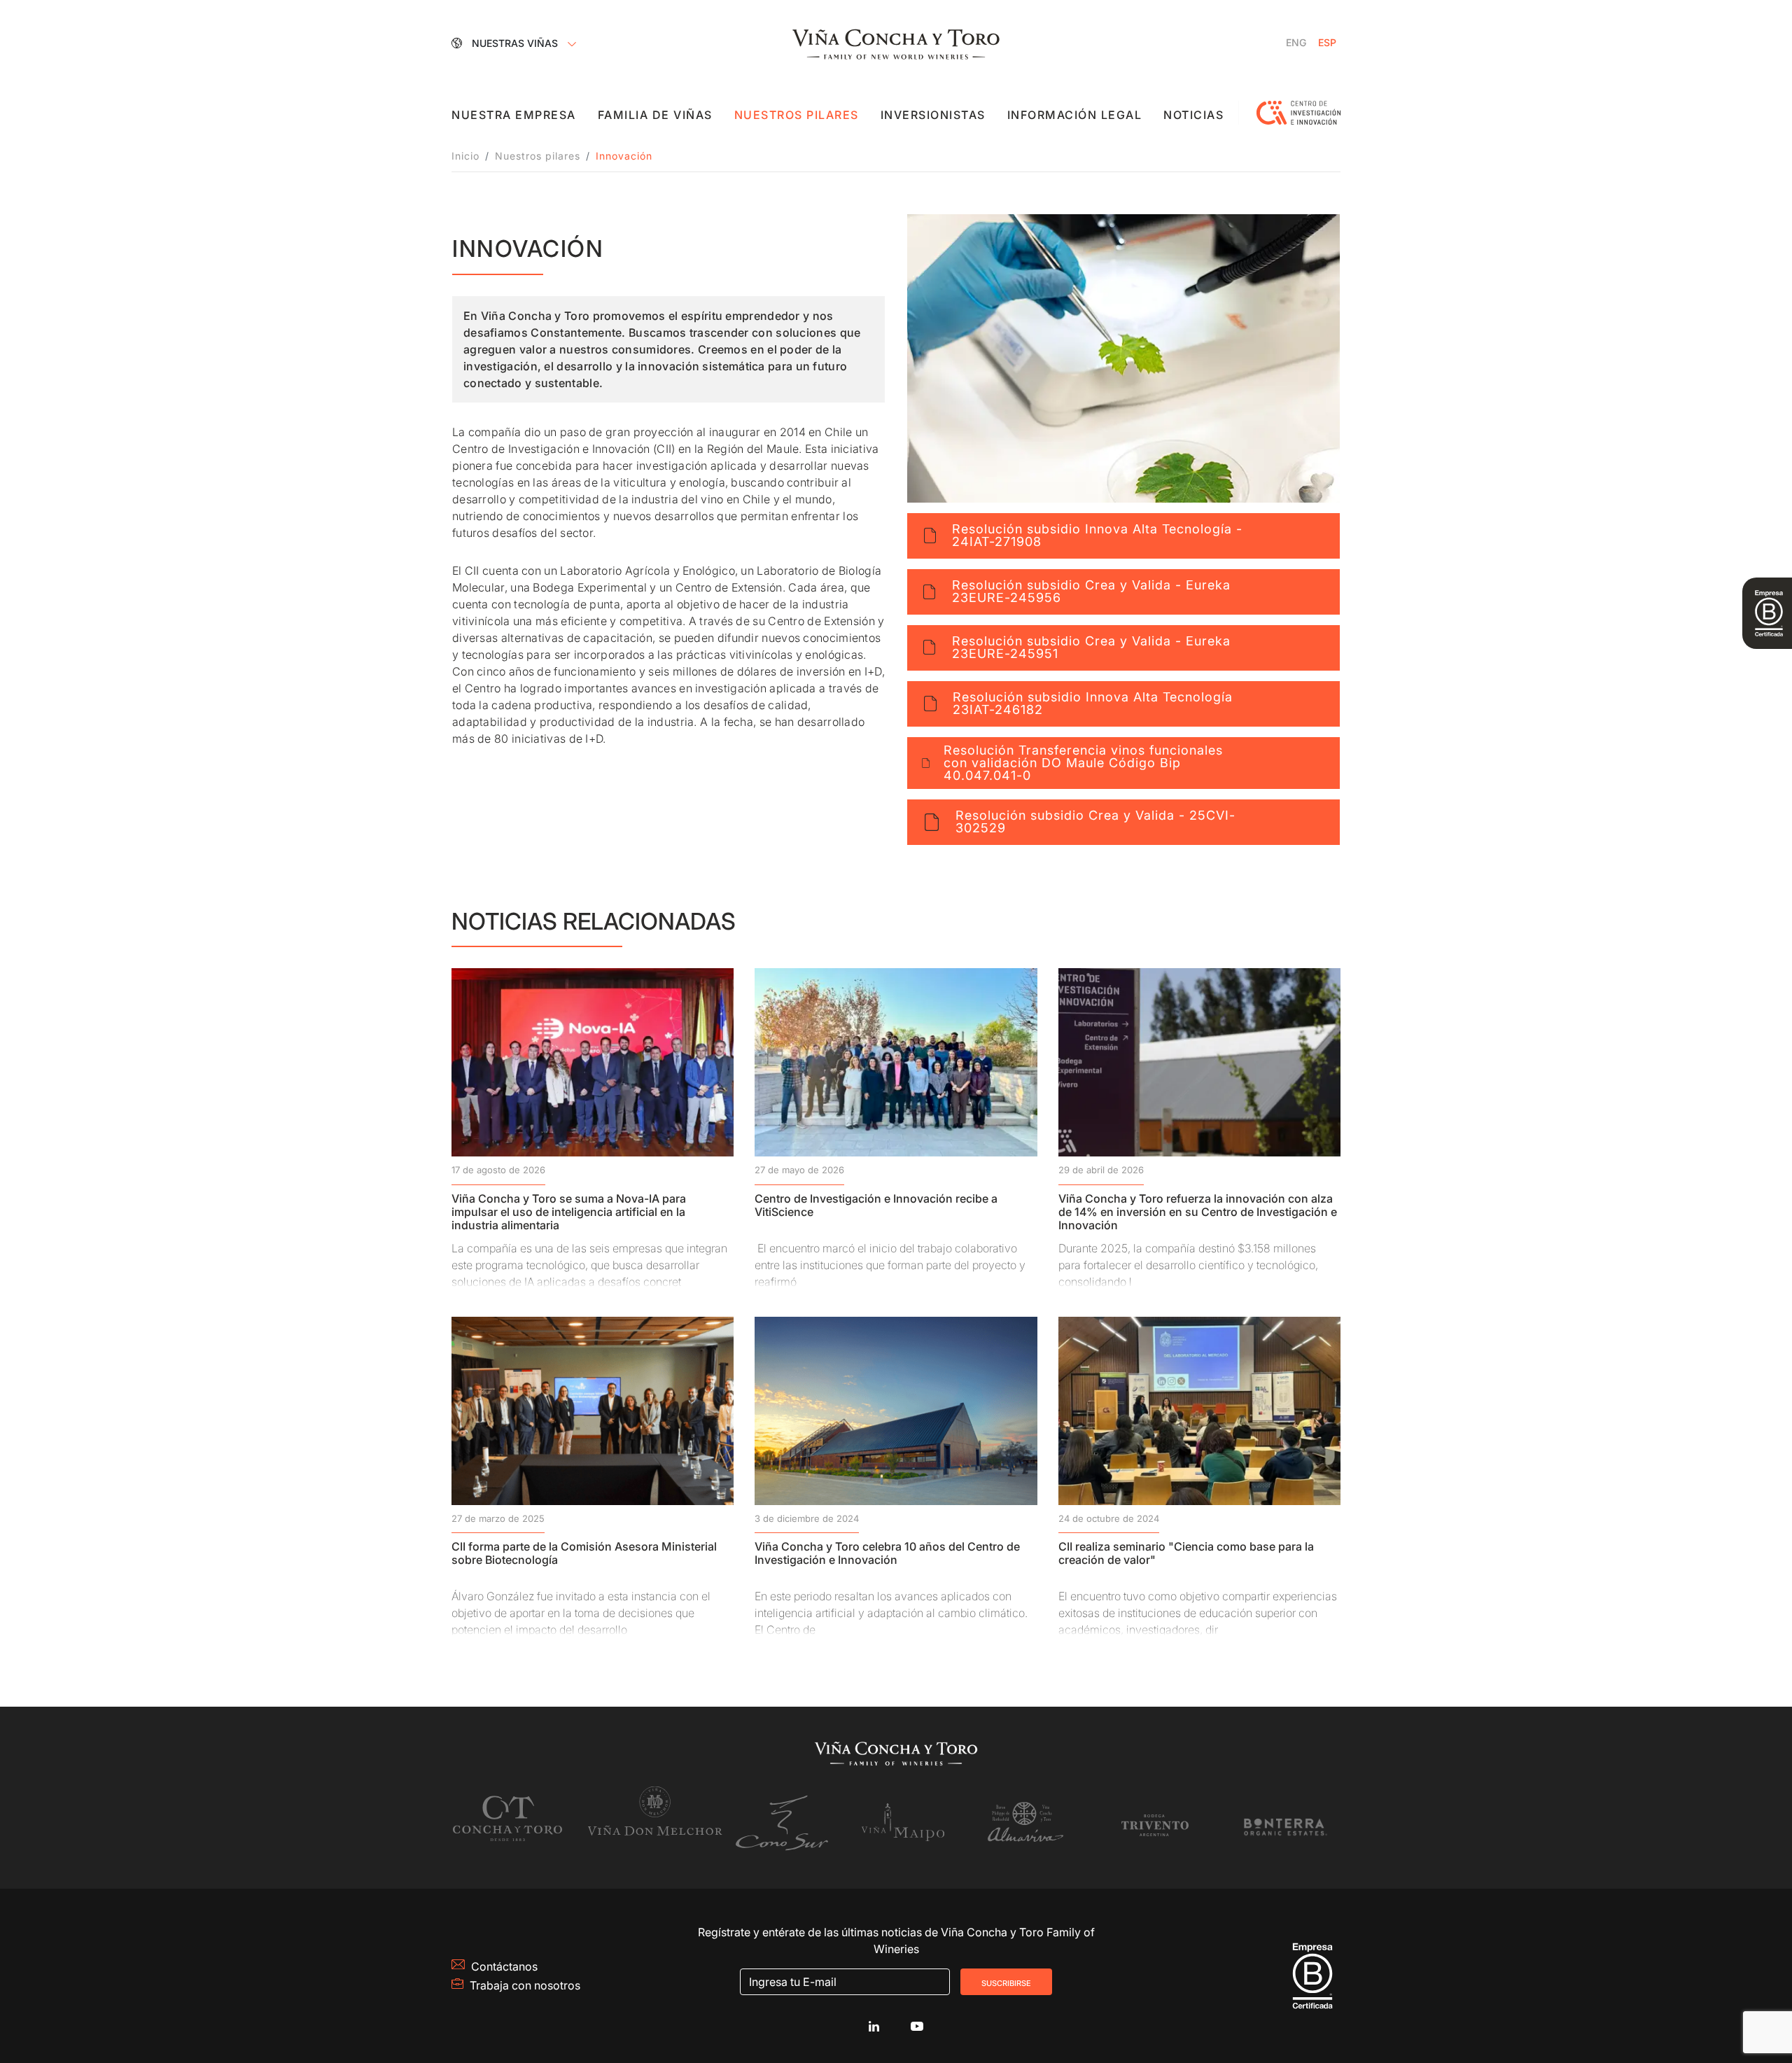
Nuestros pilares (797, 115)
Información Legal (1075, 115)
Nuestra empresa (514, 115)
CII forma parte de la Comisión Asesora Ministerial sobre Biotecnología (584, 1553)
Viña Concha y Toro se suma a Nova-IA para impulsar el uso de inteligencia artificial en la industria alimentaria (569, 1212)
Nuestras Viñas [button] (516, 43)
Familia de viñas (655, 115)
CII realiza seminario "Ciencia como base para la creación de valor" (1186, 1553)
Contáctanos (504, 1966)
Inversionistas (933, 115)
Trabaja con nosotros (525, 1985)
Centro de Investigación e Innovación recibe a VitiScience (876, 1205)
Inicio (465, 156)
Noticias (1193, 115)
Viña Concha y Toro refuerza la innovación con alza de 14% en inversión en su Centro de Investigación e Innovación (1198, 1212)
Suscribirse (1006, 1982)
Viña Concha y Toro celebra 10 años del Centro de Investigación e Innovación (887, 1553)
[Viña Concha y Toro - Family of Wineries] (896, 43)
